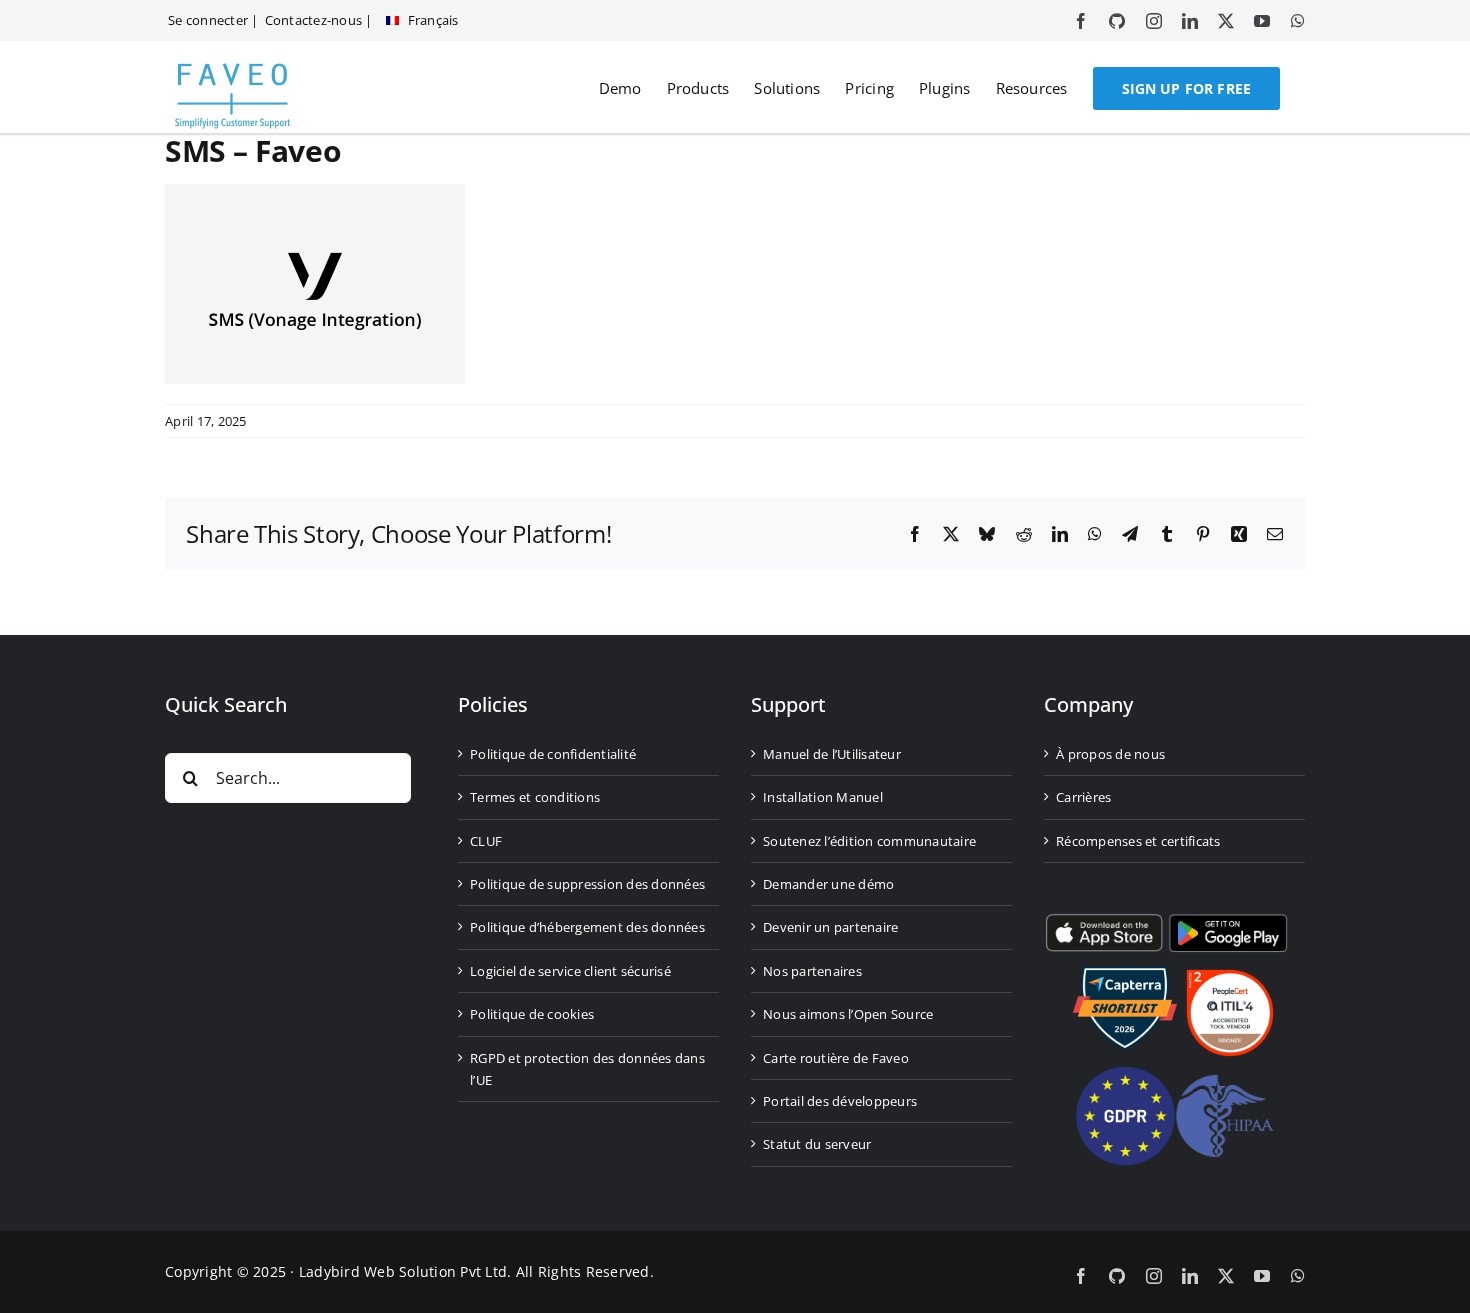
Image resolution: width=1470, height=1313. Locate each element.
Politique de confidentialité (553, 754)
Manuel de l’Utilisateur (832, 754)
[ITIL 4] (1230, 977)
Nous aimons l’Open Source (848, 1014)
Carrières (1083, 797)
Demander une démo (828, 884)
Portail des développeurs (840, 1101)
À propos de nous (1110, 754)
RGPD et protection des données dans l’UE (587, 1068)
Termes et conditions (535, 797)
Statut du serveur (817, 1144)
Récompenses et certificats (1138, 840)
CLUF (486, 840)
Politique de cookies (532, 1014)
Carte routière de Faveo (836, 1057)
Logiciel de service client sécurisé (570, 970)
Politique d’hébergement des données (587, 927)
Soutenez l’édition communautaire (869, 840)
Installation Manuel (823, 797)
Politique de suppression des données (587, 884)
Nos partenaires (812, 970)
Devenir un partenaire (830, 927)
